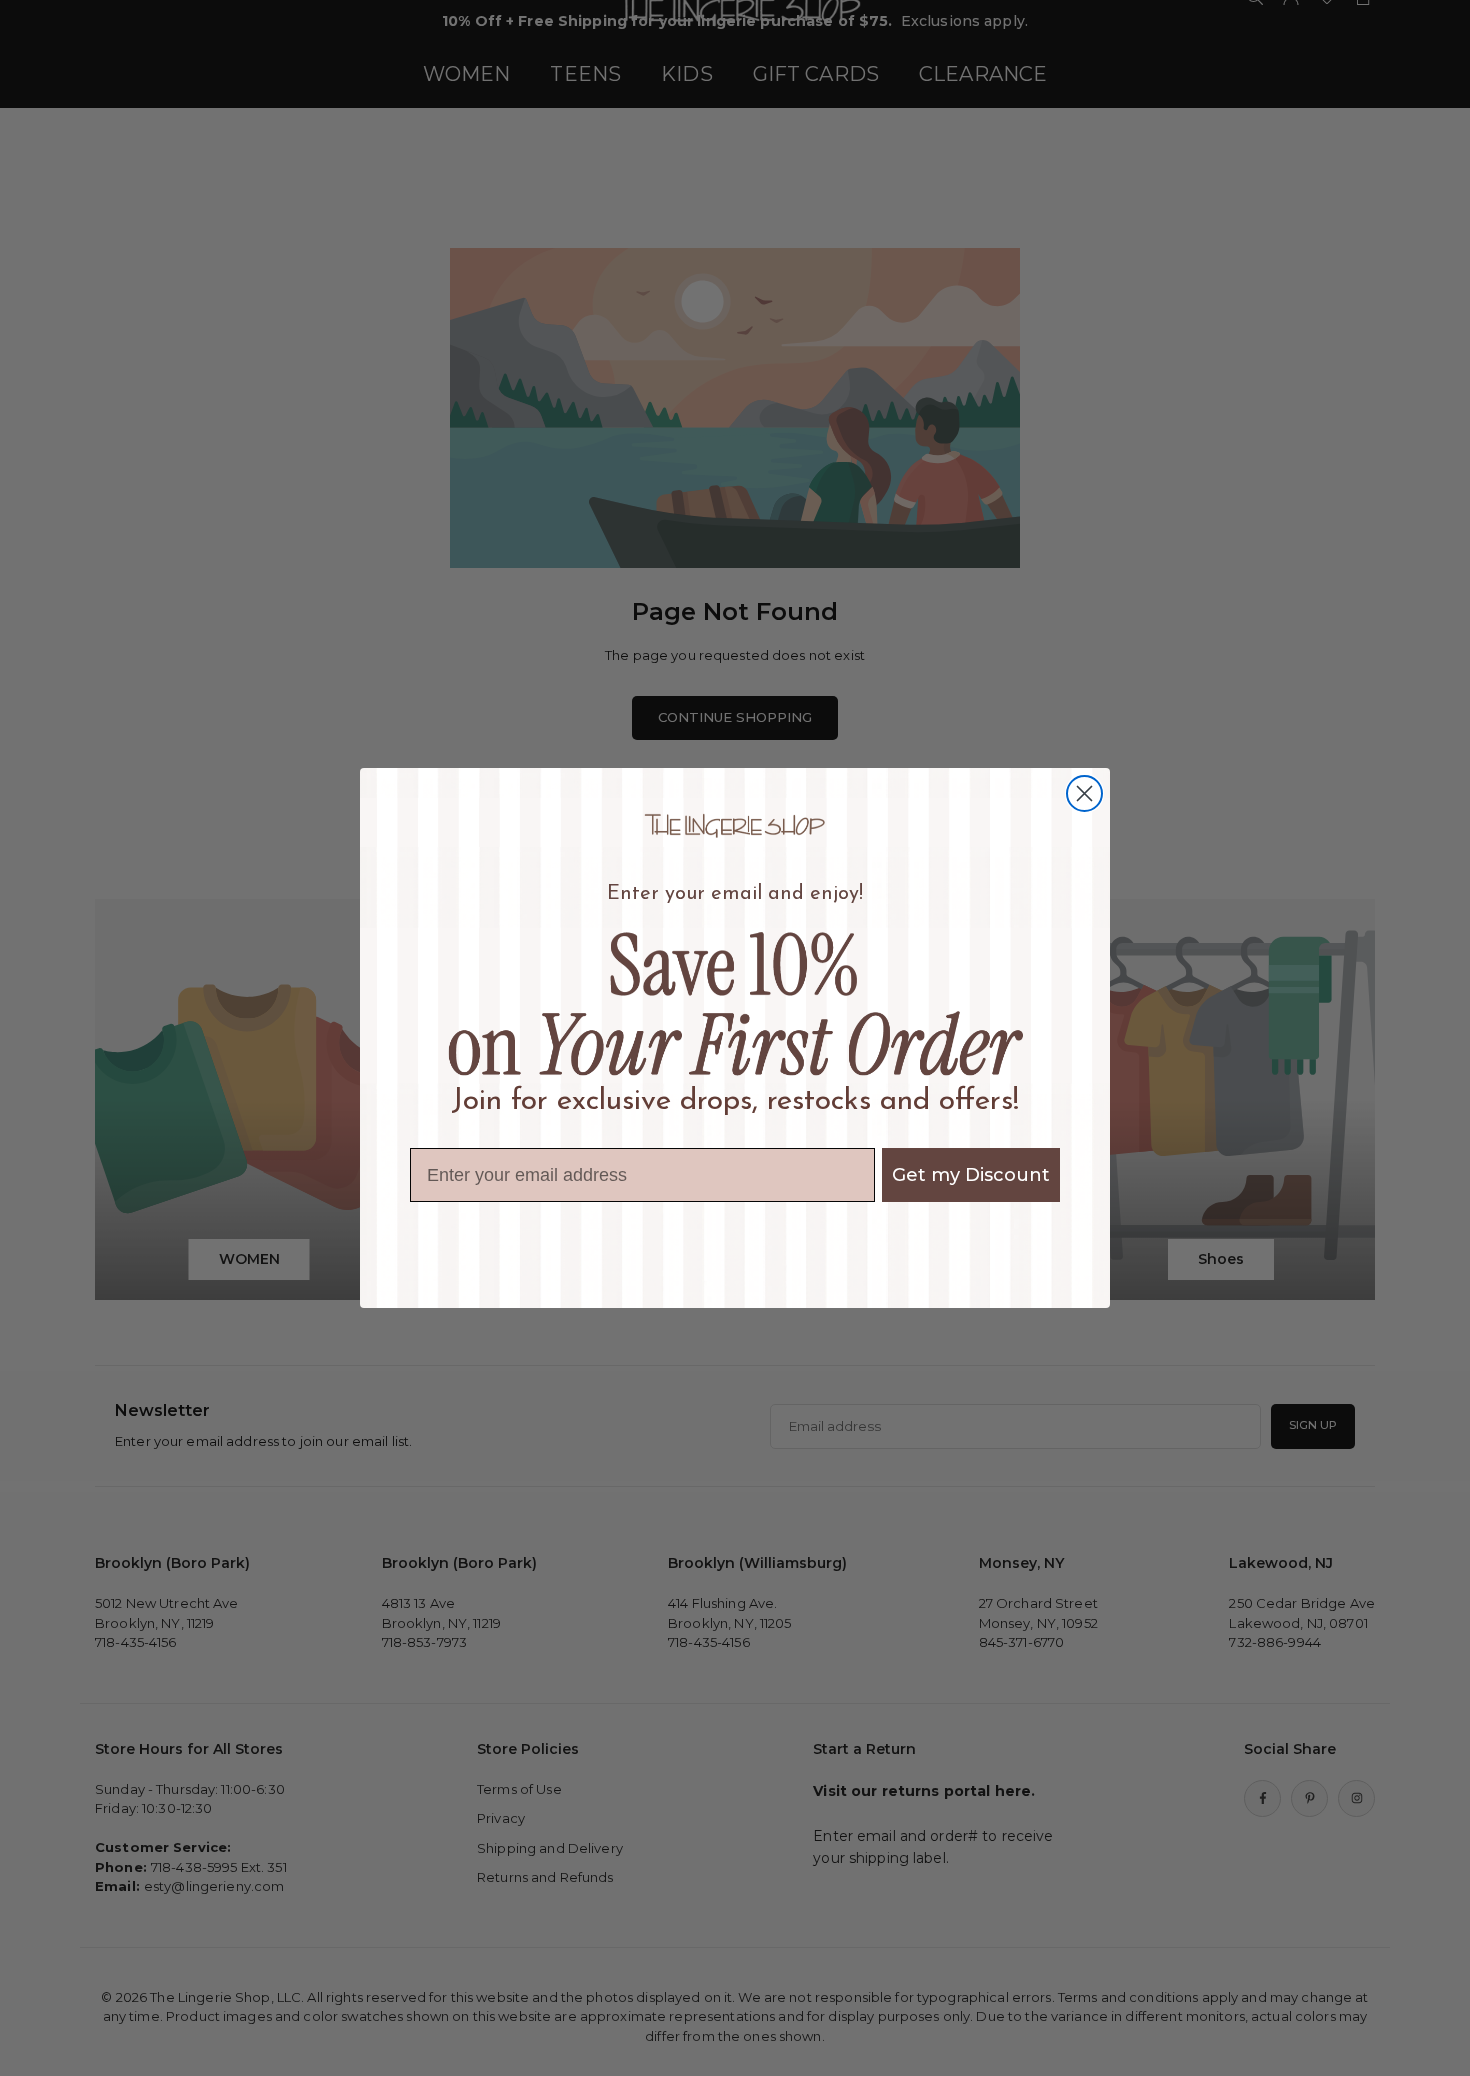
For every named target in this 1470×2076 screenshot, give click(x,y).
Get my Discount (971, 1175)
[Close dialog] (1084, 793)
